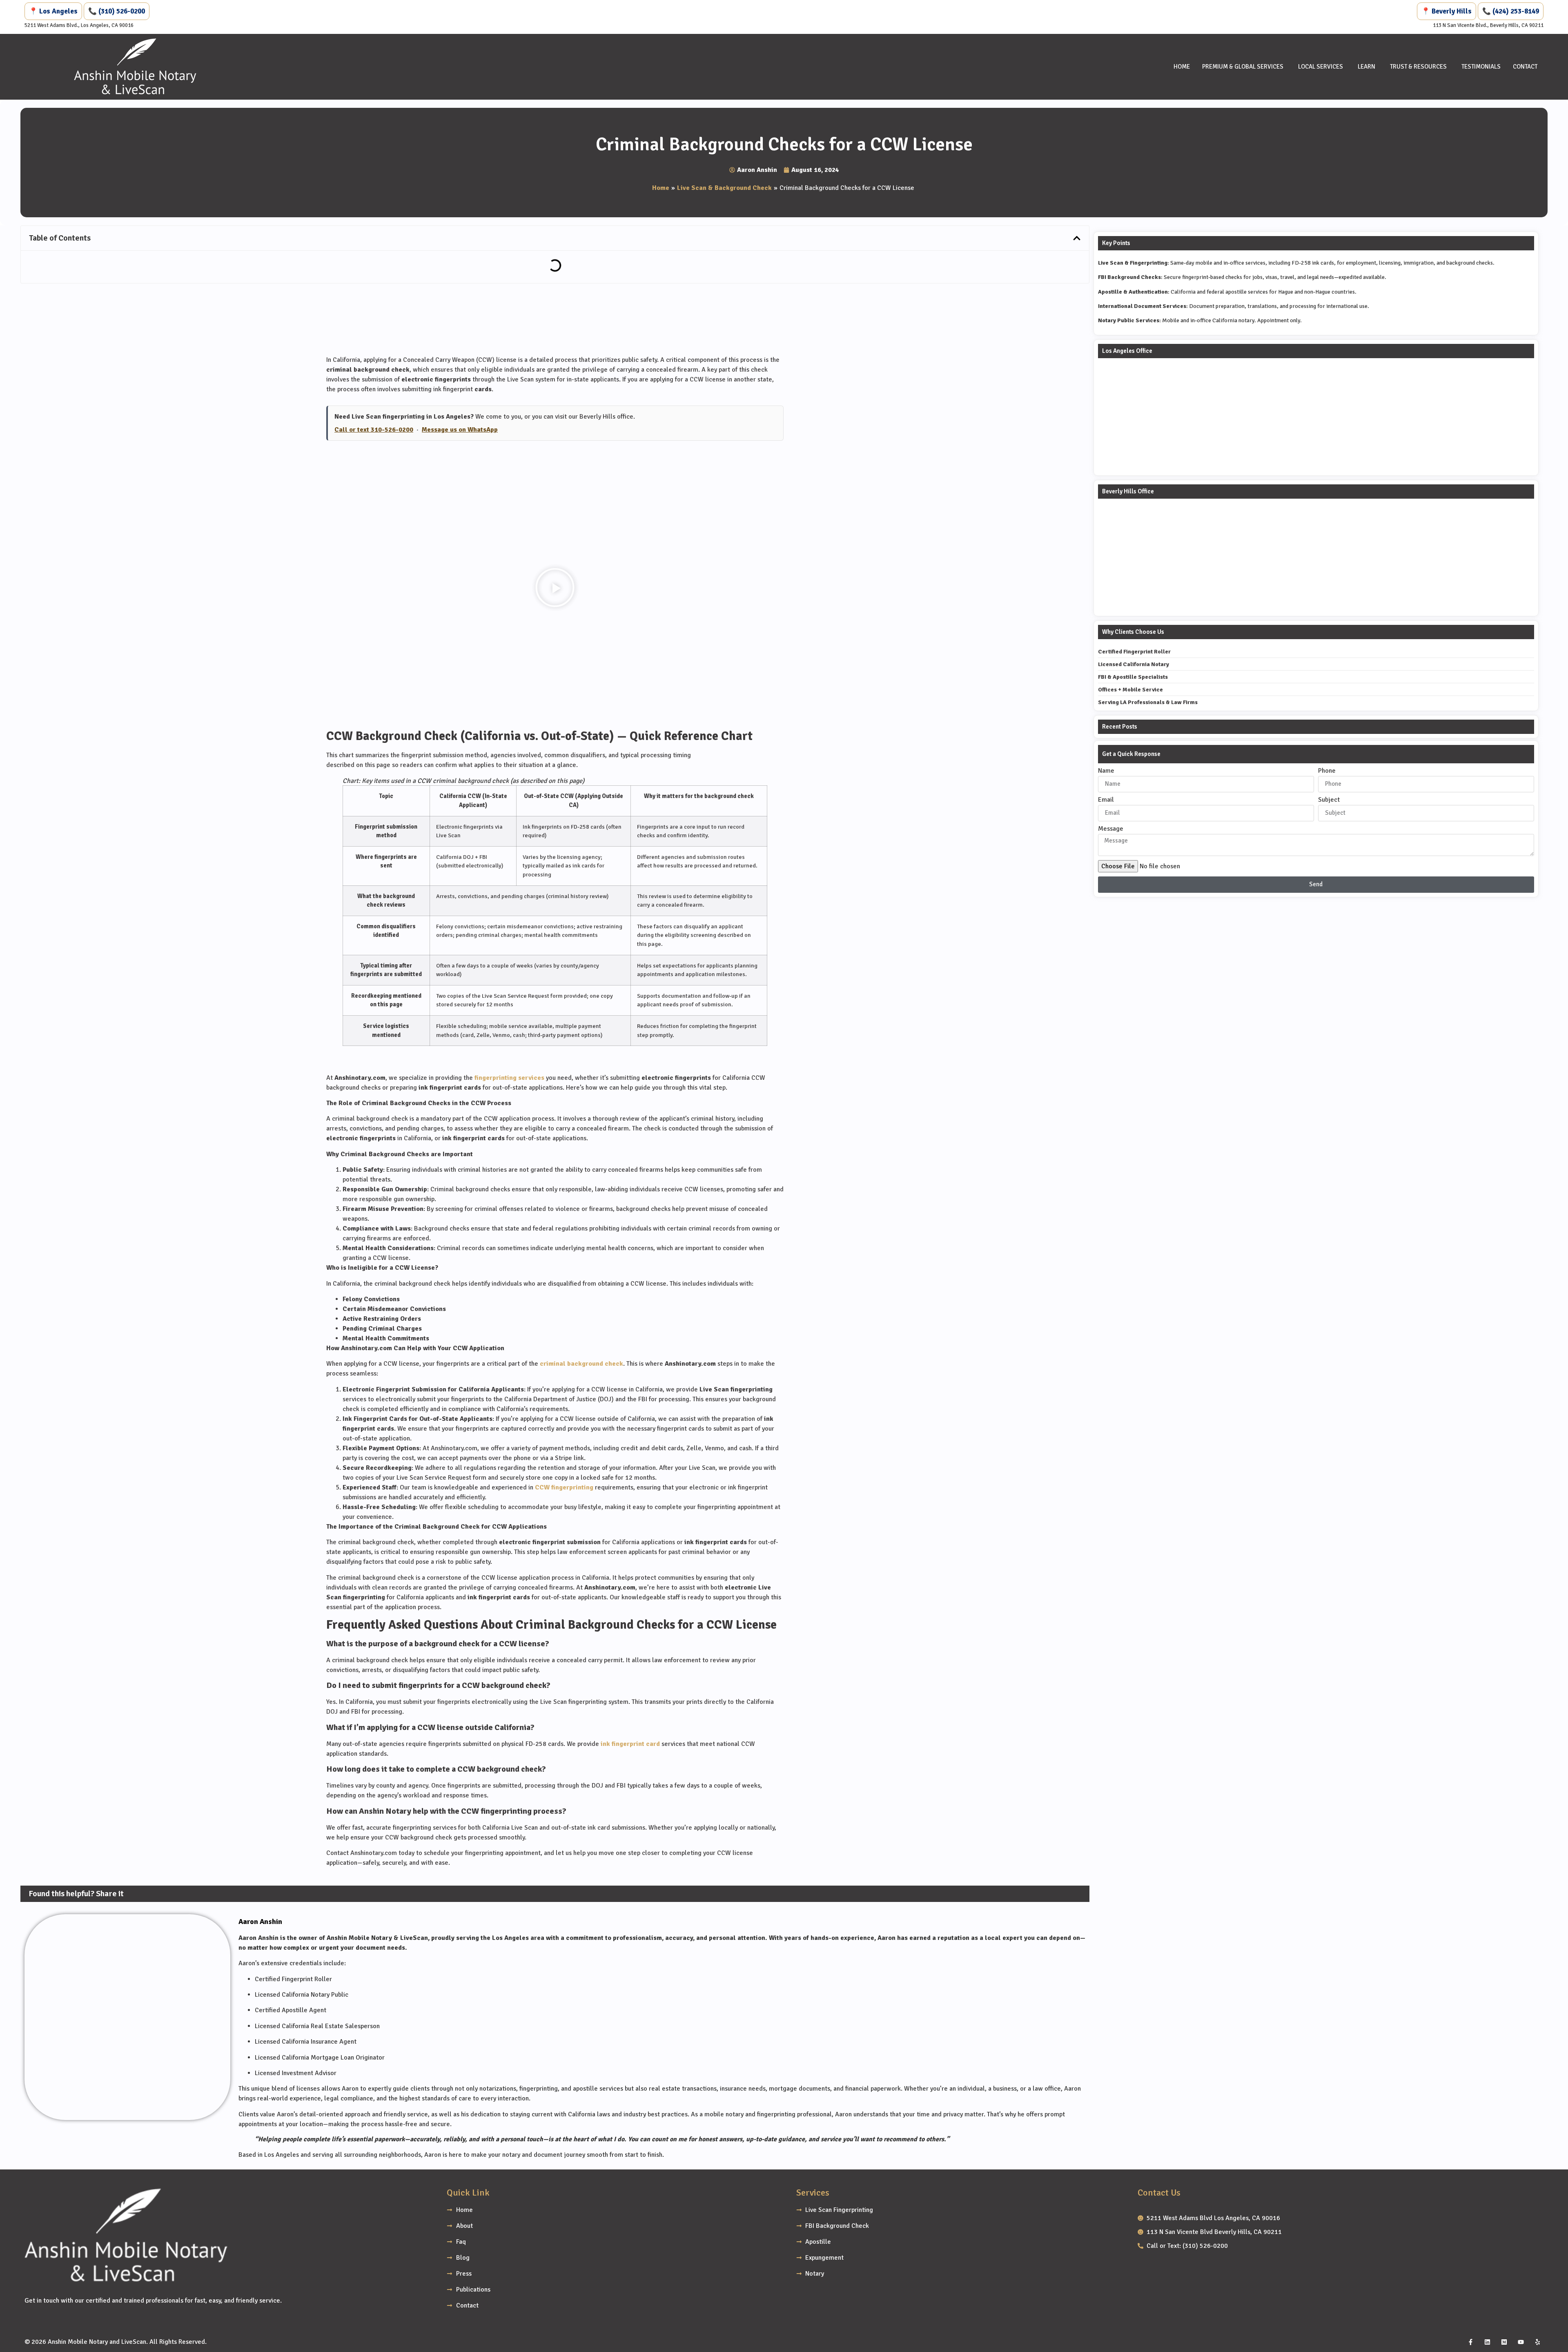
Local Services (1321, 67)
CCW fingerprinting (564, 1487)
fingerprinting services (509, 1078)
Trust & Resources (1418, 67)
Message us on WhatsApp (460, 430)
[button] (1077, 238)
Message (1111, 829)
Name (1106, 771)
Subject (1329, 800)
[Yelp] (1537, 2342)
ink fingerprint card (630, 1744)
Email (1106, 800)
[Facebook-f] (1470, 2342)
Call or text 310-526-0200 (374, 430)
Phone (1327, 771)
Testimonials (1481, 67)
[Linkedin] (1487, 2342)
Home (1182, 67)
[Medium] (1504, 2342)
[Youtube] (1521, 2342)
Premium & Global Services (1243, 67)
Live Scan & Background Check (724, 188)
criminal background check (581, 1364)
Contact (1525, 67)
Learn (1366, 67)
